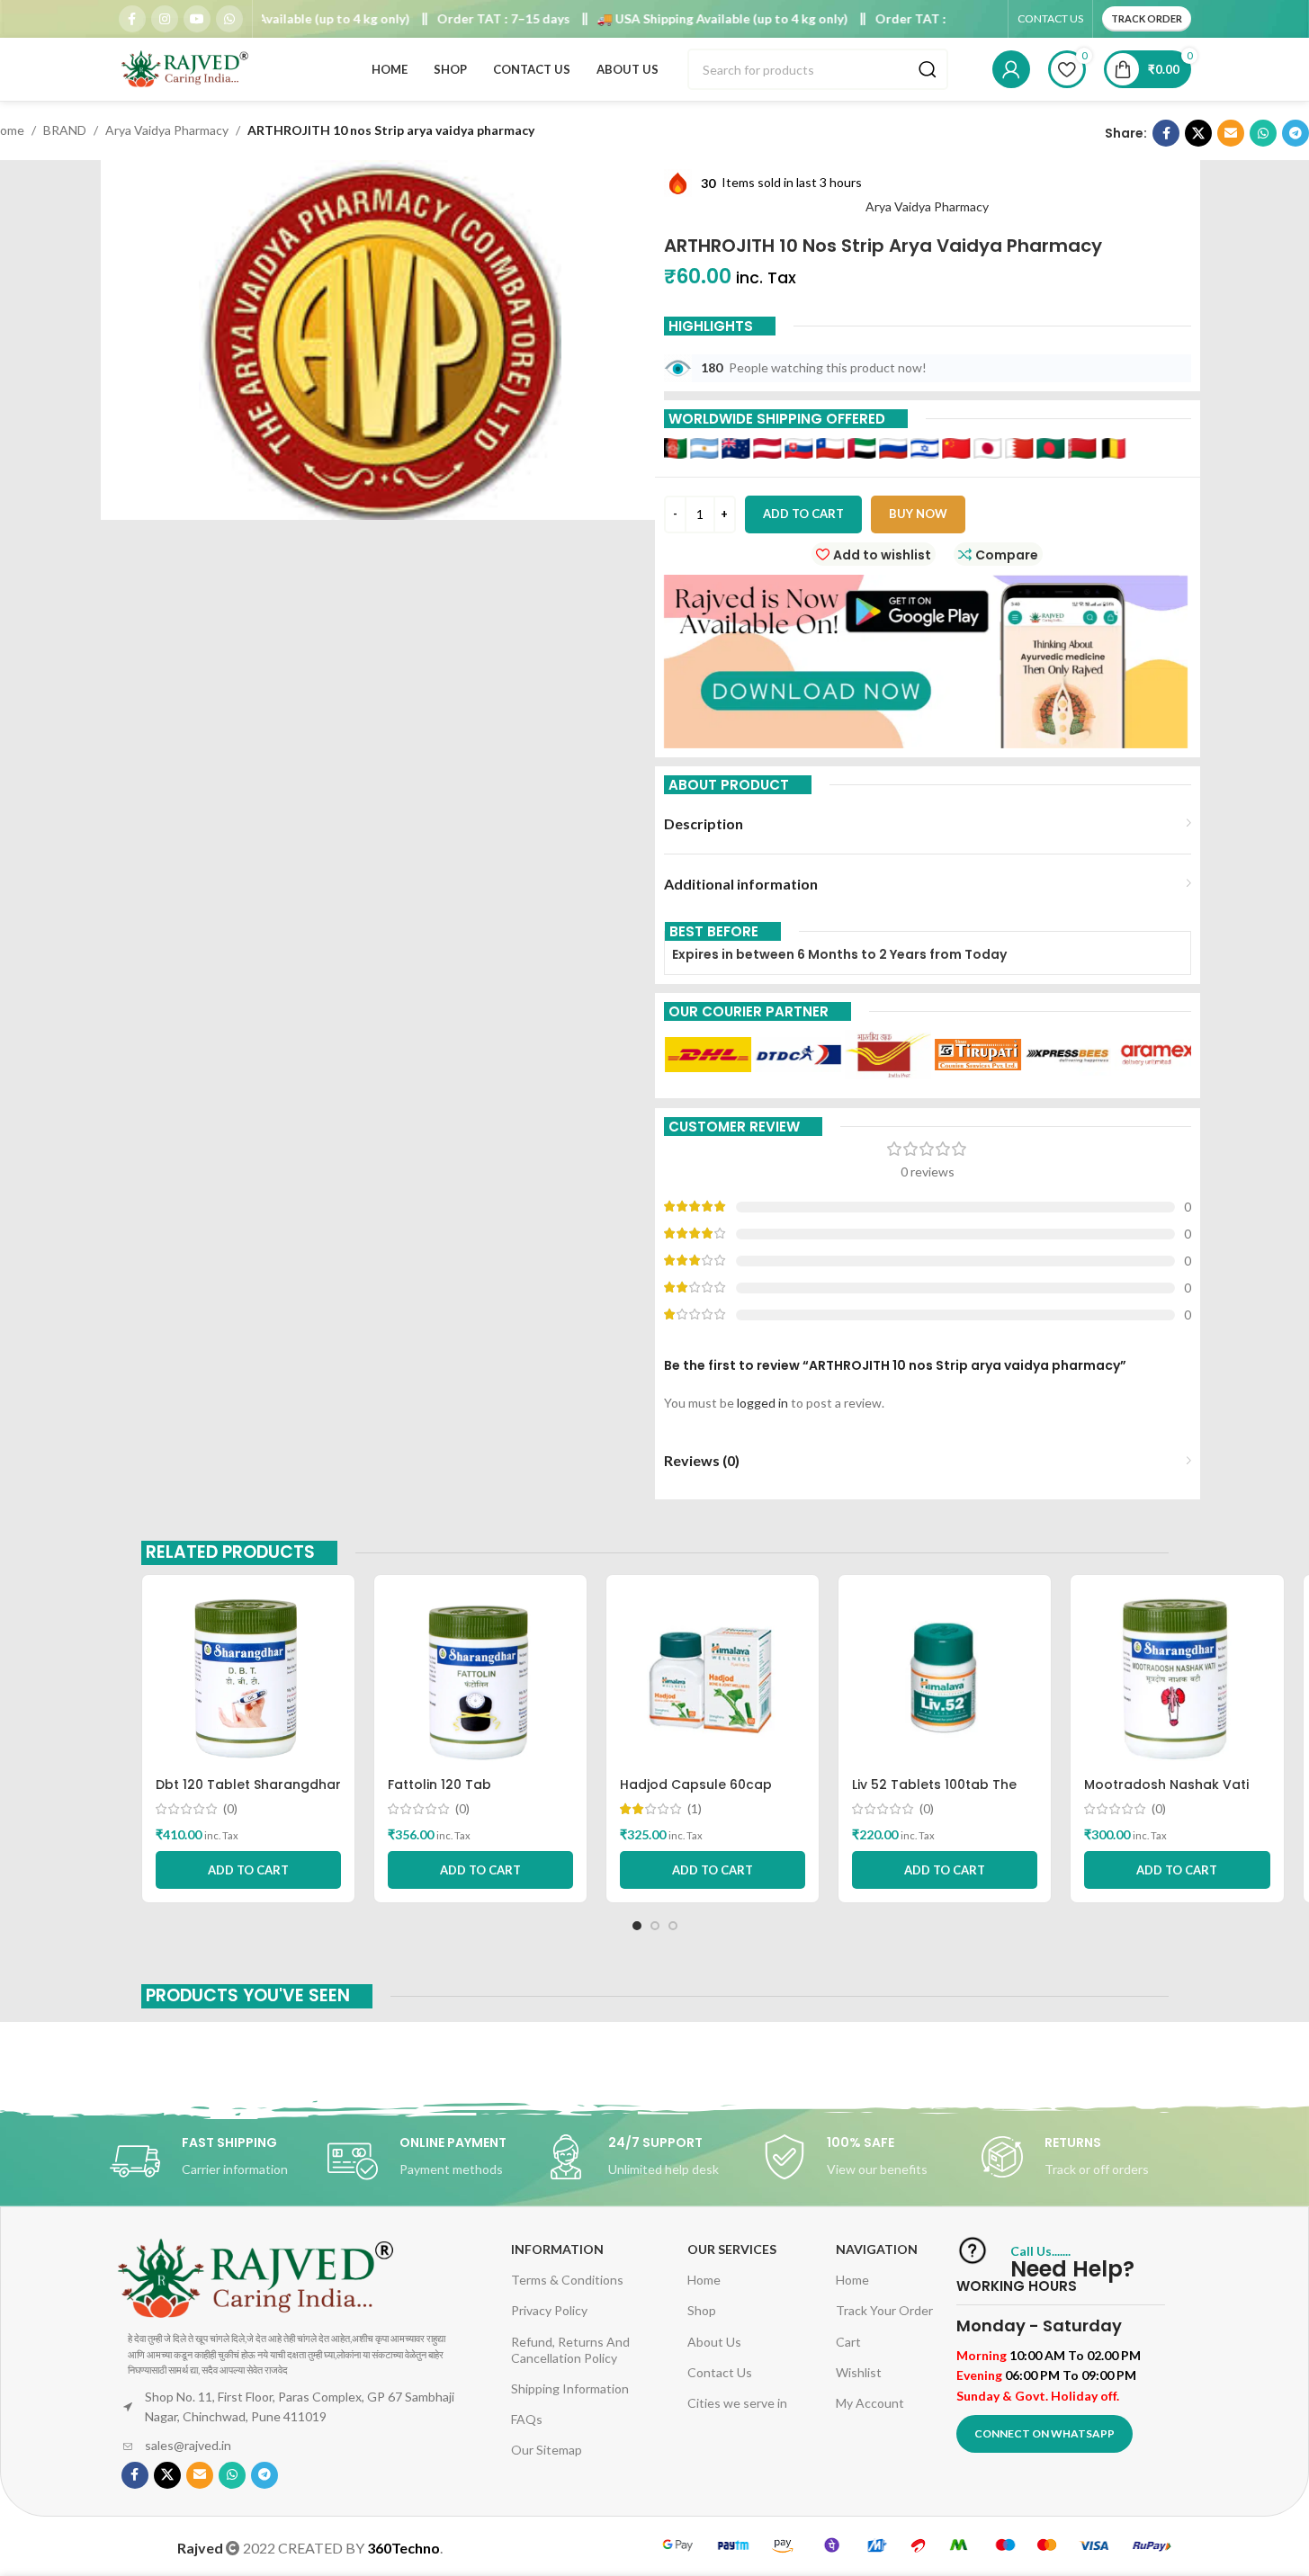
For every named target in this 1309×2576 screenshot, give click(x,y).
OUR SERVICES (732, 2249)
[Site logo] (186, 68)
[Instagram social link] (165, 19)
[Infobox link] (219, 2161)
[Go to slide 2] (655, 1926)
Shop (702, 2310)
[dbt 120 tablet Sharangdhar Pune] (248, 1678)
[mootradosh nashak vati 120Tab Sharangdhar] (1177, 1678)
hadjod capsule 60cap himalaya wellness (696, 1793)
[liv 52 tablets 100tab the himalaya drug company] (945, 1678)
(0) (230, 1809)
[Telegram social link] (1296, 133)
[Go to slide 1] (637, 1926)
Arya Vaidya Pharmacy (167, 130)
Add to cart (803, 514)
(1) (695, 1809)
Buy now (918, 514)
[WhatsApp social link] (229, 19)
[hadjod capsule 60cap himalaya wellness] (713, 1678)
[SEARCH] (928, 69)
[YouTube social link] (197, 19)
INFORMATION (557, 2249)
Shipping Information (570, 2388)
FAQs (527, 2419)
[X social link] (1198, 133)
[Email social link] (1231, 133)
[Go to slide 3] (673, 1926)
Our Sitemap (547, 2450)
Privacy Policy (549, 2310)
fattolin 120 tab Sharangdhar (439, 1793)
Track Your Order (884, 2310)
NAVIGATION (877, 2249)
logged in (762, 1403)
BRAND (65, 130)
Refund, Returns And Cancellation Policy (570, 2350)
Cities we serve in (737, 2403)
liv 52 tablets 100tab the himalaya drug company (935, 1793)
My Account (870, 2403)
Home (704, 2280)
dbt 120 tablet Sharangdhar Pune (248, 1793)
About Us (714, 2342)
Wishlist (859, 2372)
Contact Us (720, 2372)
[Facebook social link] (132, 19)
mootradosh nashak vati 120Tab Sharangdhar (1166, 1793)
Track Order (1147, 18)
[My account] (1011, 69)
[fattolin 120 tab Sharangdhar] (480, 1678)
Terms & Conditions (567, 2280)
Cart (848, 2342)
